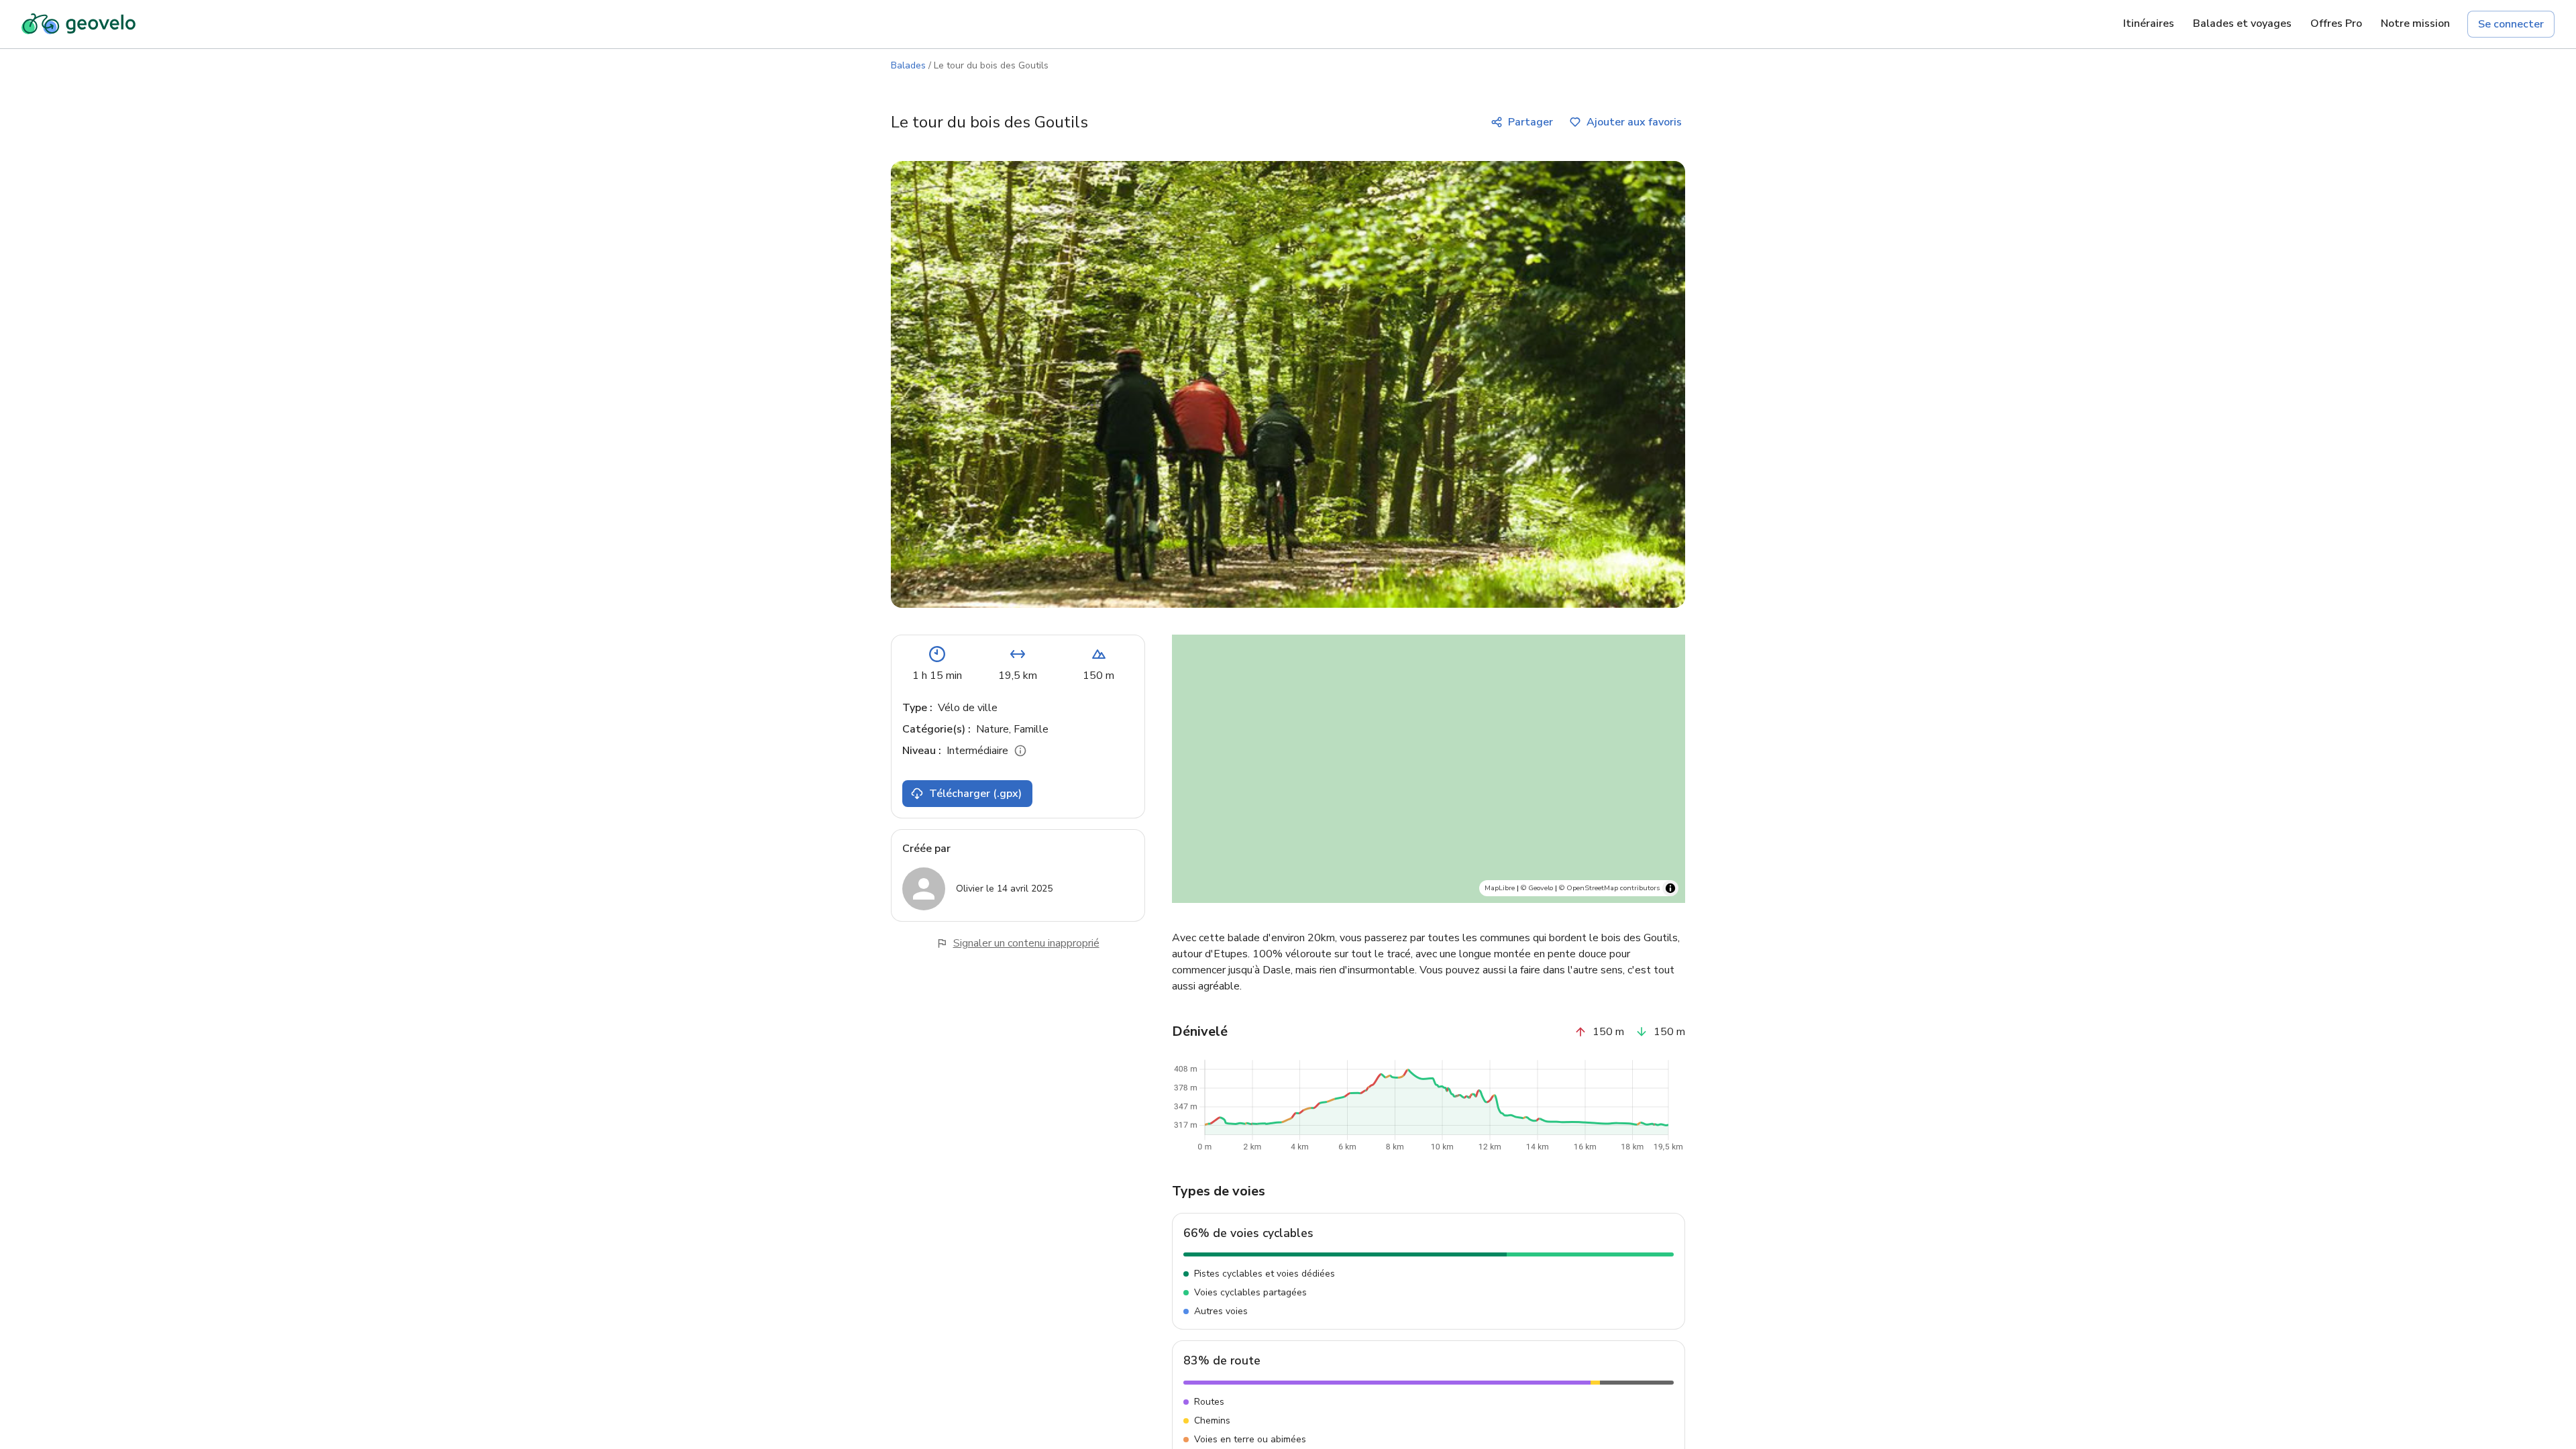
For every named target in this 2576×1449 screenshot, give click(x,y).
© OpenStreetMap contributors (1609, 888)
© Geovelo (1537, 888)
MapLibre (1500, 888)
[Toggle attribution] (1670, 888)
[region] (1429, 769)
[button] (1454, 691)
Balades (908, 65)
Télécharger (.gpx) (975, 794)
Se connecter (2511, 24)
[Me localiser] (1665, 832)
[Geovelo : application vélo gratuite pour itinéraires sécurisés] (78, 24)
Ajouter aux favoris (1634, 122)
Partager (1531, 122)
